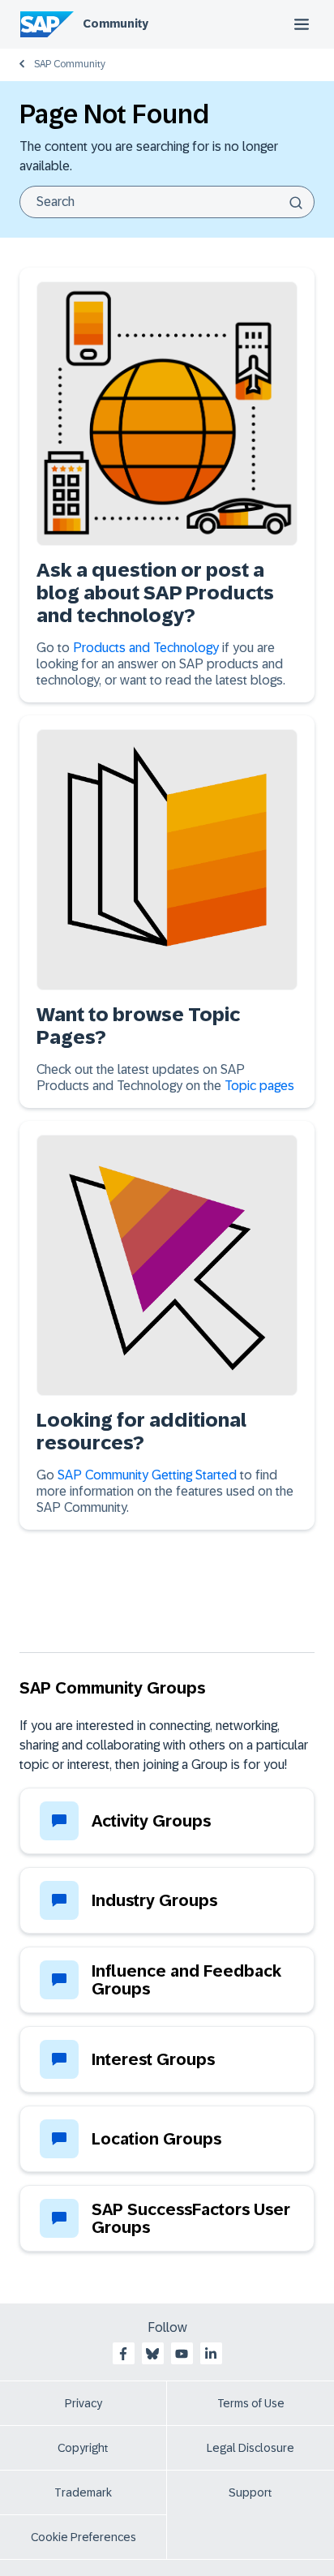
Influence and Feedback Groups (186, 1980)
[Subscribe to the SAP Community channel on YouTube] (182, 2354)
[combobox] (167, 202)
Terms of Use (251, 2403)
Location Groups (156, 2139)
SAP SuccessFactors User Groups (191, 2218)
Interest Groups (153, 2059)
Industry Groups (154, 1900)
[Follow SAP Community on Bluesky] (152, 2354)
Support (250, 2492)
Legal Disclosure (250, 2448)
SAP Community (70, 64)
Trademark (83, 2492)
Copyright (83, 2448)
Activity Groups (151, 1821)
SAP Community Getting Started (147, 1475)
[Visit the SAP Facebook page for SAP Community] (123, 2354)
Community (116, 24)
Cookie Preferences (83, 2537)
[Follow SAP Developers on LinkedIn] (211, 2354)
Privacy (83, 2403)
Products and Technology (148, 648)
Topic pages (259, 1086)
